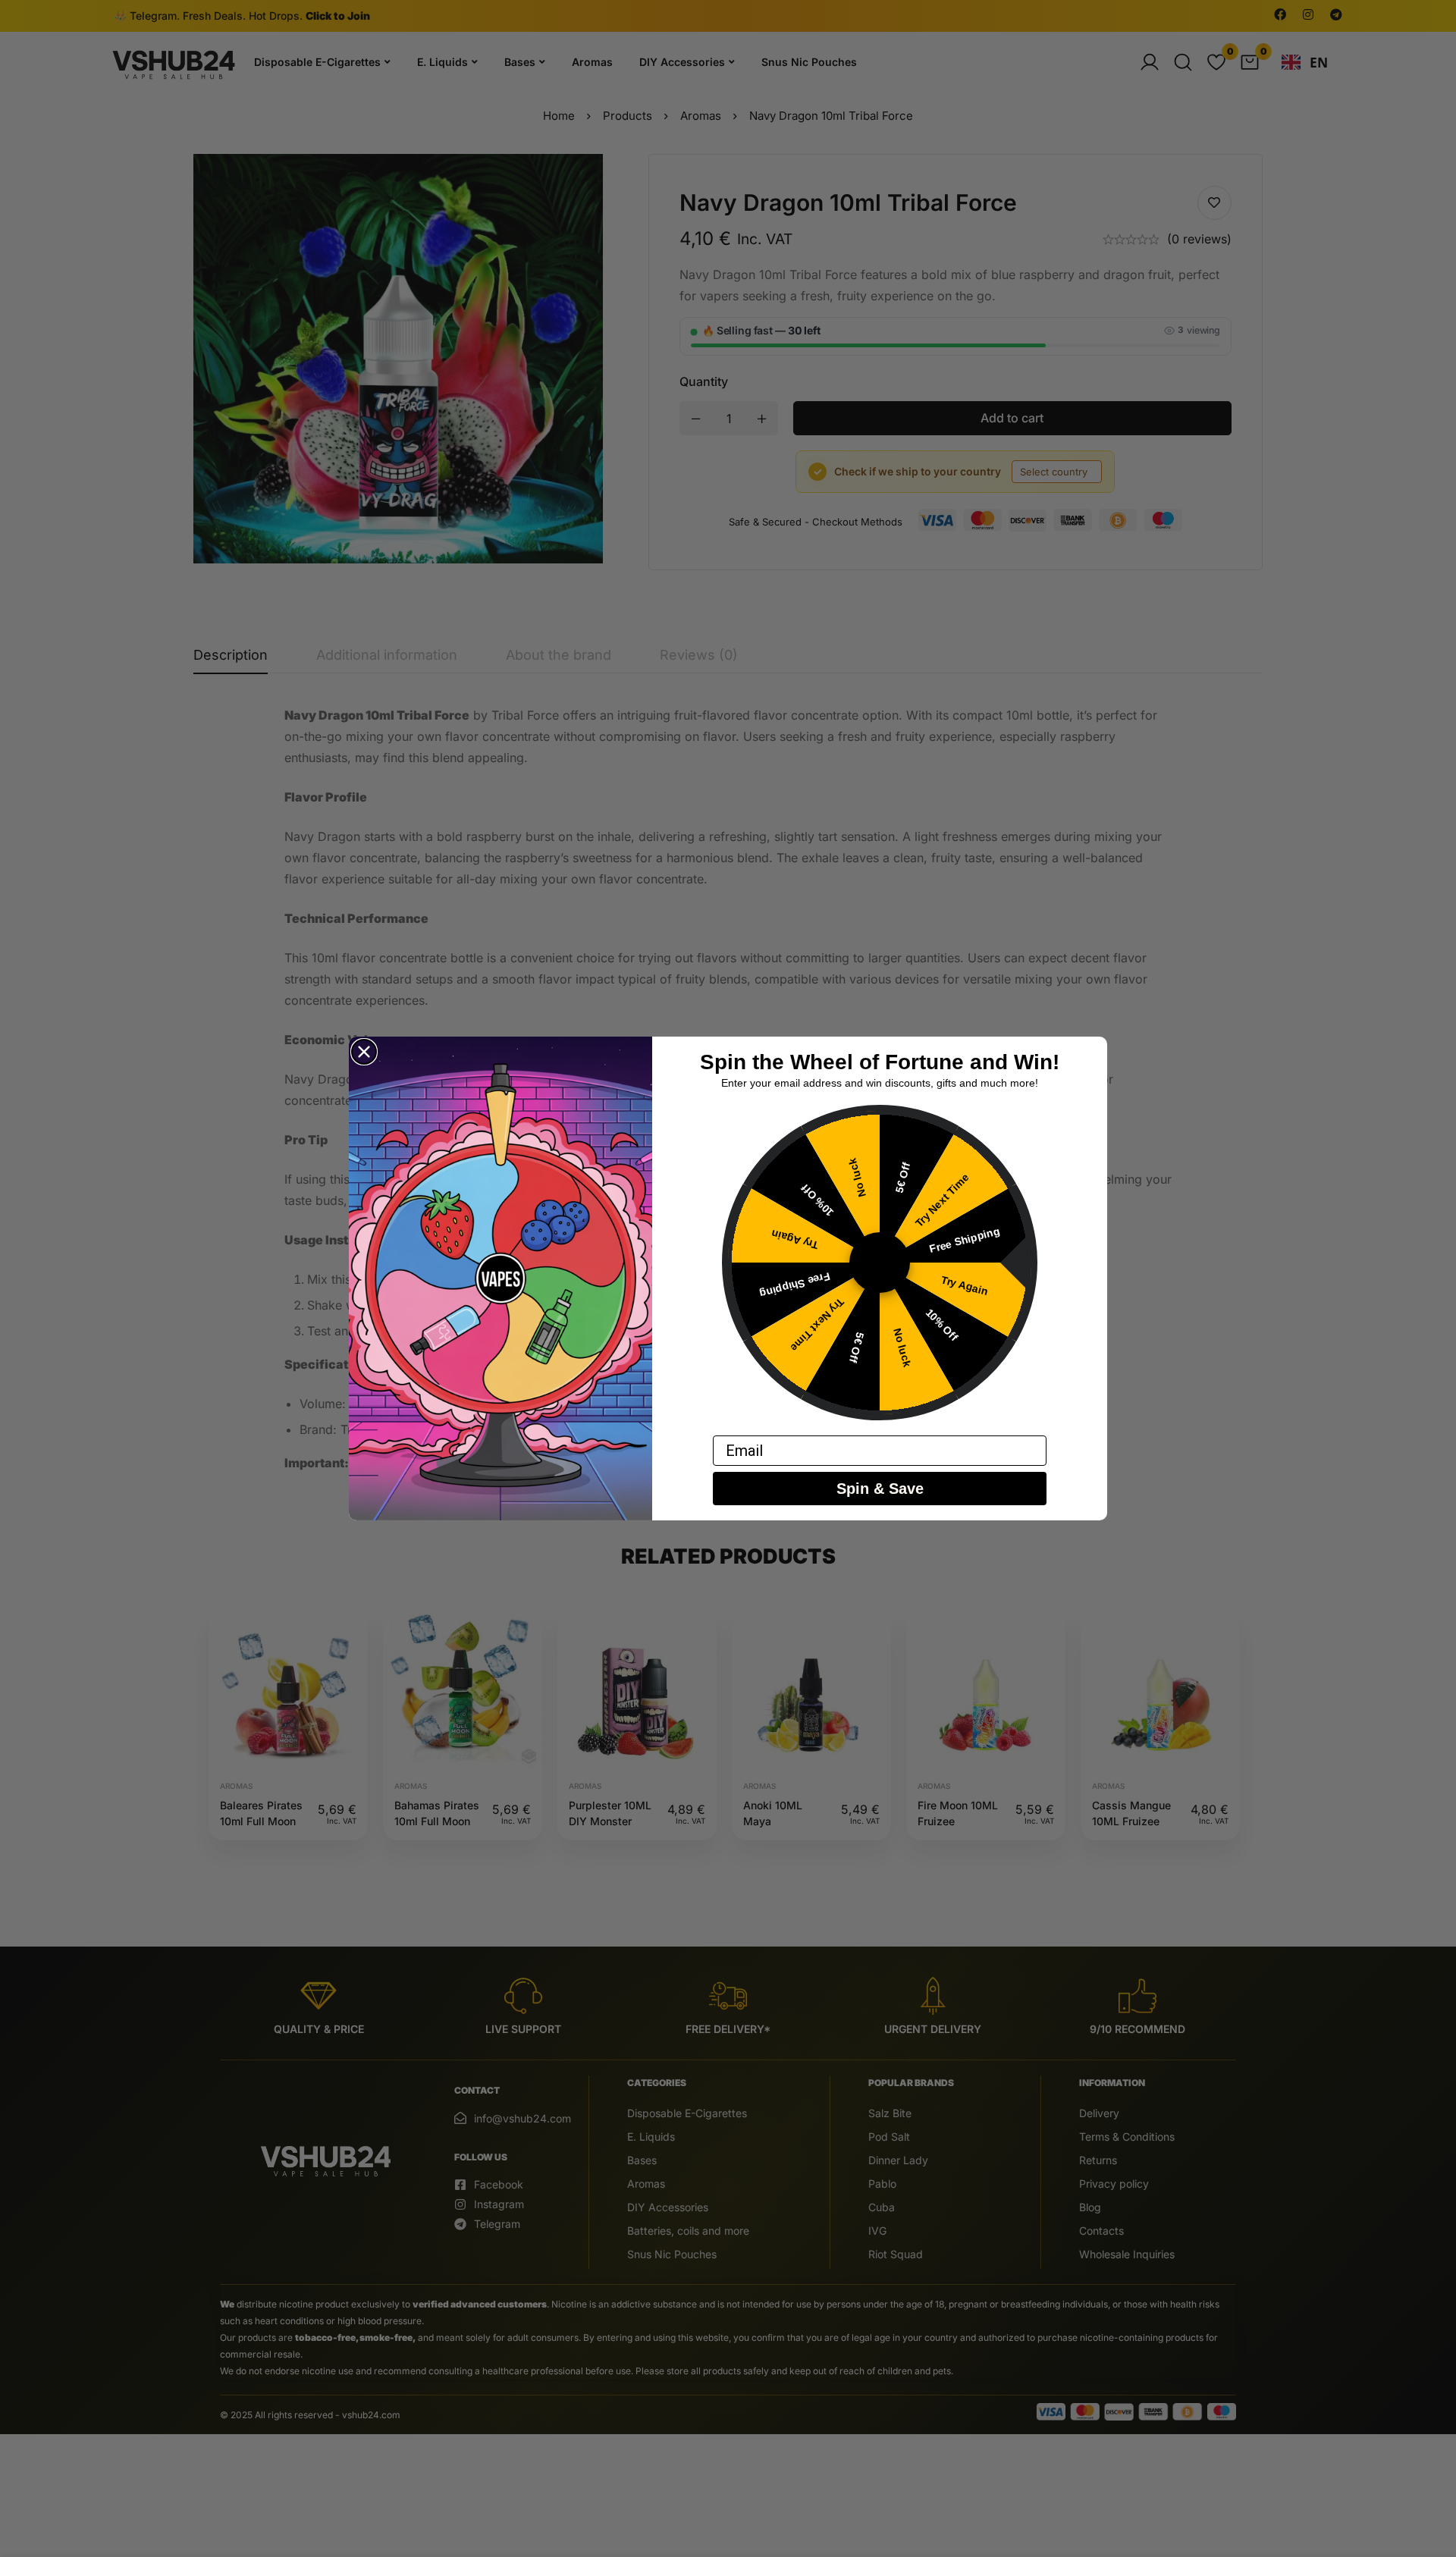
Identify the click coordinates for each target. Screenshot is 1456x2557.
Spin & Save (880, 1489)
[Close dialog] (364, 1052)
